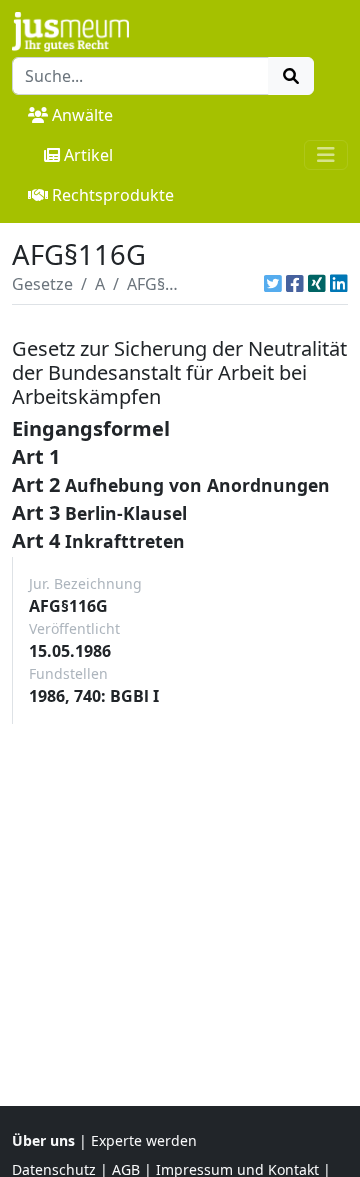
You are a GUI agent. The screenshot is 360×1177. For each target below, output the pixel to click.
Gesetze (42, 284)
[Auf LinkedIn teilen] (339, 284)
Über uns (43, 1140)
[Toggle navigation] (326, 155)
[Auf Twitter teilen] (273, 284)
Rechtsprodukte (113, 195)
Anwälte (82, 115)
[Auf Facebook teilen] (295, 284)
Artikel (88, 155)
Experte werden (144, 1140)
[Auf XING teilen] (317, 284)
